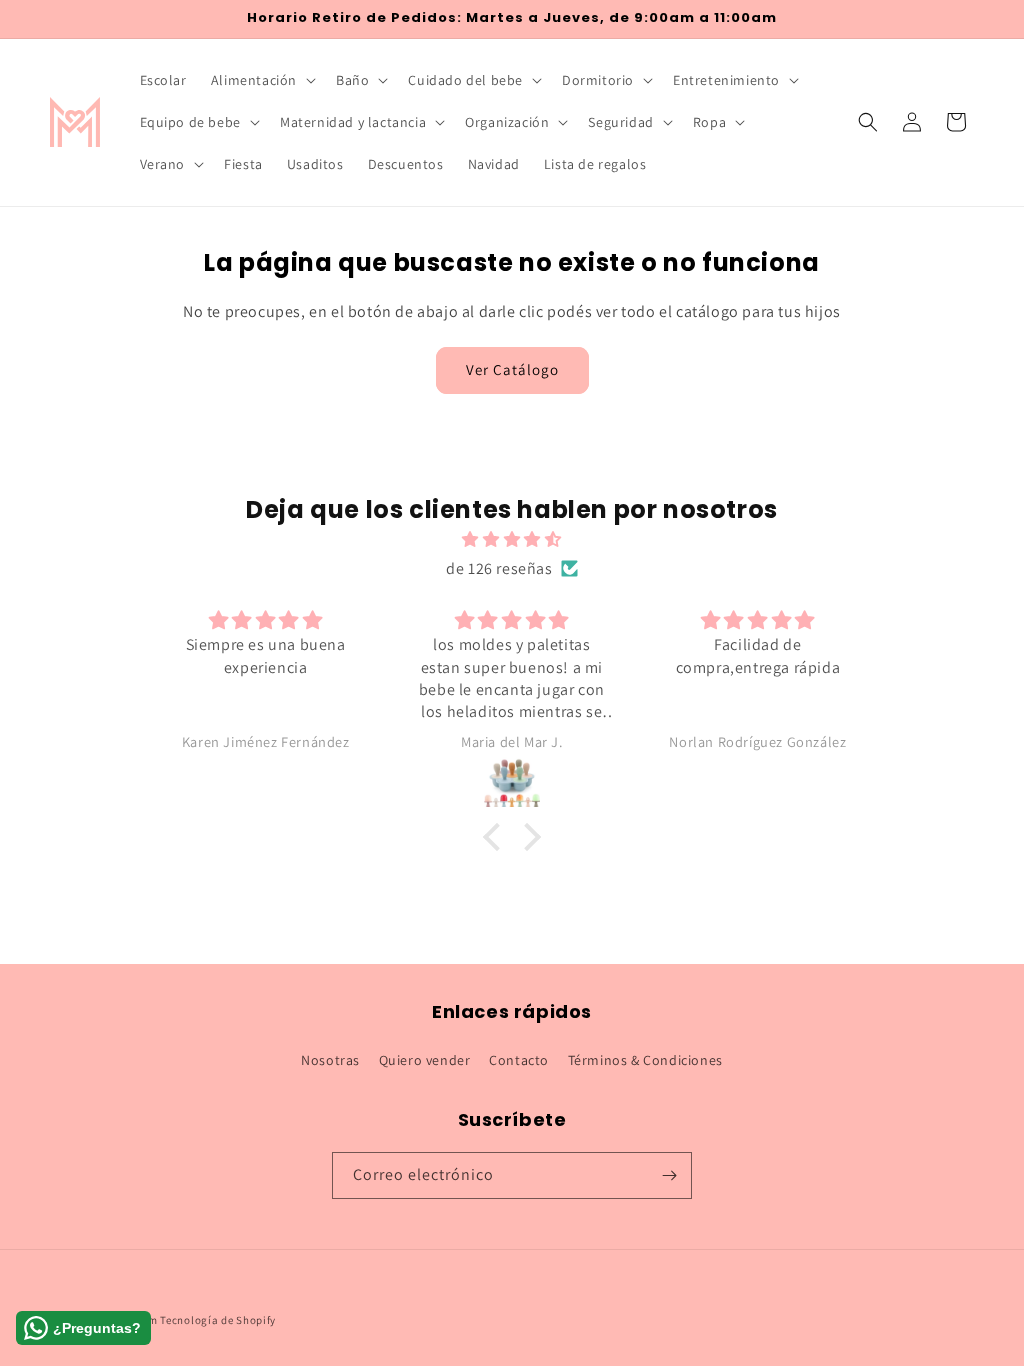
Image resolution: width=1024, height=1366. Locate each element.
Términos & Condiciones (645, 1060)
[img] (511, 540)
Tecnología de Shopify (218, 1320)
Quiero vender (425, 1060)
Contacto (519, 1060)
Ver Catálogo (512, 369)
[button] (261, 80)
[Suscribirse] (669, 1175)
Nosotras (330, 1060)
